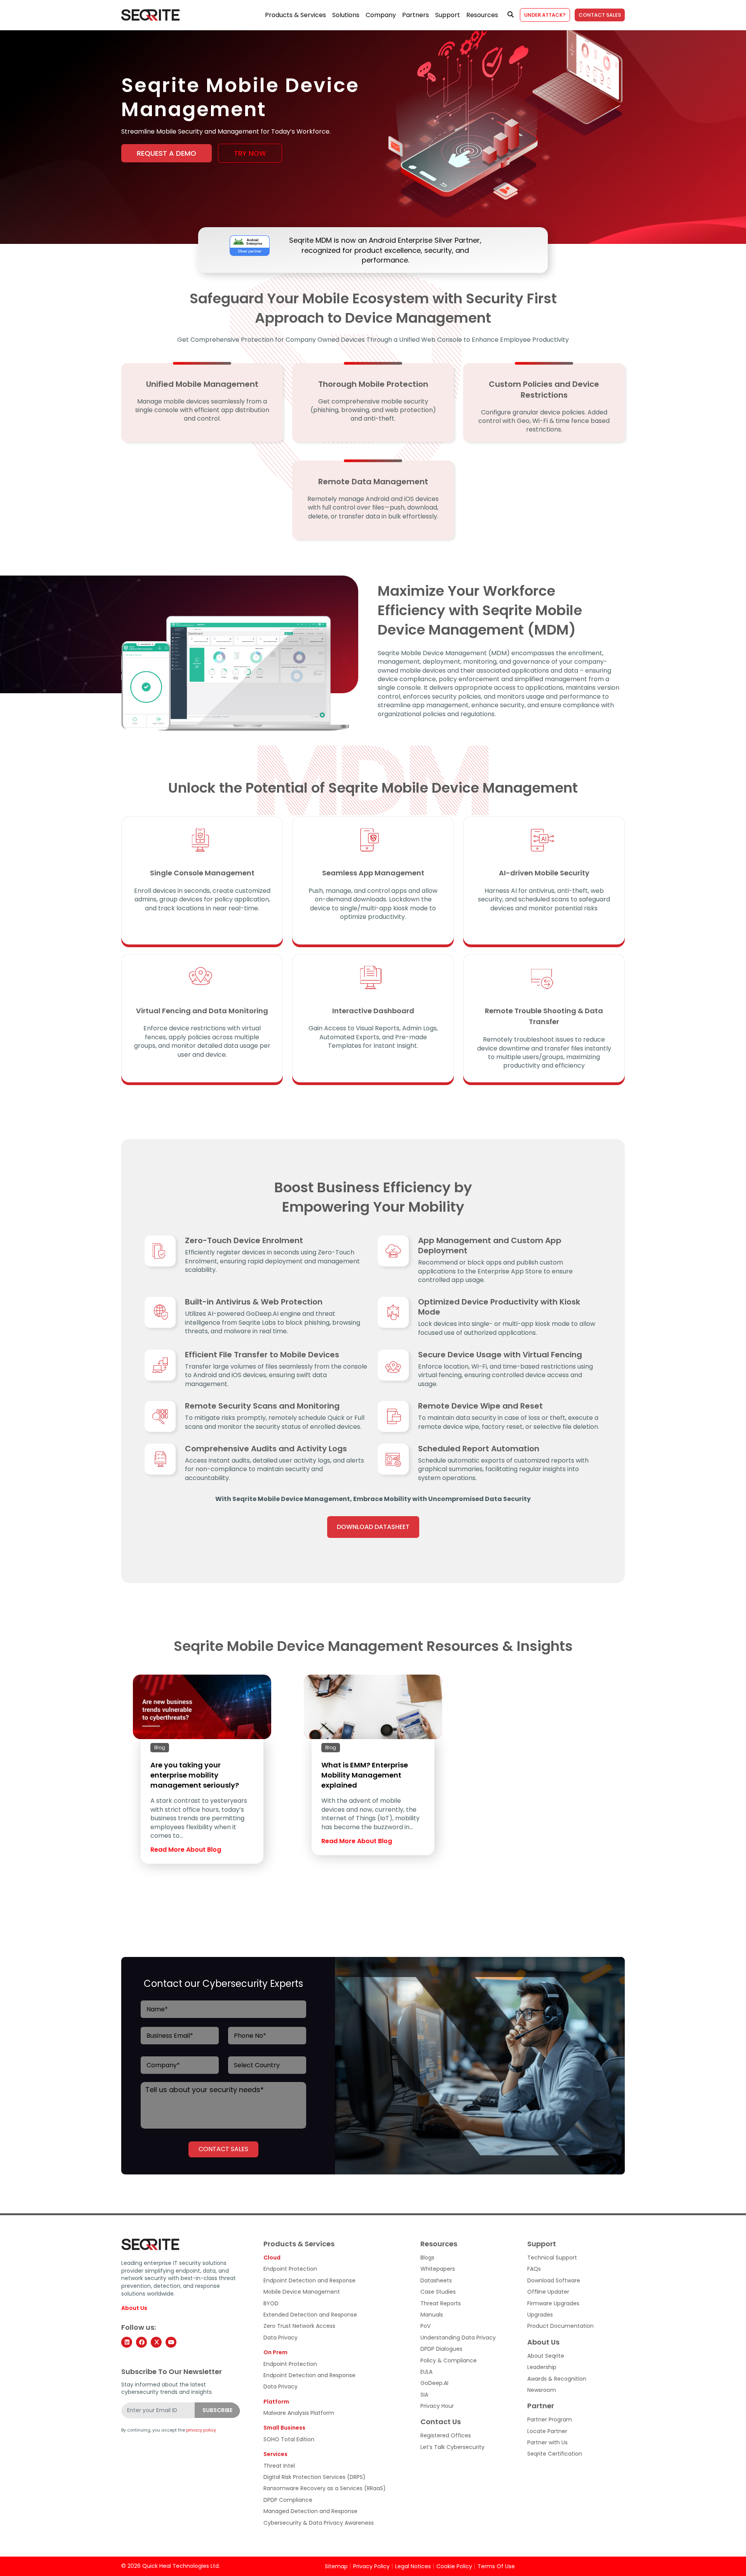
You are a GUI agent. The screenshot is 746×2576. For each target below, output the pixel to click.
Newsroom (542, 2390)
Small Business (284, 2428)
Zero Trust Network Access (299, 2326)
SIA (424, 2395)
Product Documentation (560, 2326)
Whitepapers (438, 2269)
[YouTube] (171, 2342)
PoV (425, 2326)
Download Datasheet (373, 1527)
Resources (482, 15)
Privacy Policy (371, 2566)
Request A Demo (166, 153)
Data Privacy (281, 2338)
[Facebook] (141, 2342)
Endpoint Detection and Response (309, 2281)
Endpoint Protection (290, 2269)
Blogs (427, 2258)
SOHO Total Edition (289, 2439)
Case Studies (438, 2292)
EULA (426, 2372)
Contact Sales (600, 15)
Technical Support (552, 2258)
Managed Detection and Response (310, 2511)
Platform (276, 2402)
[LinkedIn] (127, 2342)
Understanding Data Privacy (458, 2338)
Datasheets (436, 2281)
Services (275, 2454)
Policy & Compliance (449, 2360)
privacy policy (201, 2430)
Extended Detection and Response (310, 2315)
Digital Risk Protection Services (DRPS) (315, 2477)
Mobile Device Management (302, 2292)
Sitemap (336, 2566)
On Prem (275, 2352)
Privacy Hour (437, 2406)
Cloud (272, 2258)
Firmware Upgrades (553, 2303)
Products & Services (295, 15)
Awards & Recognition (557, 2379)
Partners (416, 15)
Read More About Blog (186, 1850)
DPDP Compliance (288, 2500)
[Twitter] (156, 2342)
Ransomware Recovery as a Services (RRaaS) (325, 2488)
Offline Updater (548, 2292)
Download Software (554, 2281)
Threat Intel (279, 2466)
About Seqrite (546, 2356)
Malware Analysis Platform (299, 2413)
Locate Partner (547, 2431)
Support (448, 15)
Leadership (542, 2367)
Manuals (432, 2315)
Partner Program (550, 2420)
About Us (134, 2308)
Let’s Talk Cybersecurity (452, 2447)
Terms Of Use (496, 2566)
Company (381, 15)
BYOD (271, 2303)
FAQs (534, 2269)
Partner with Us (547, 2443)
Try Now (250, 153)
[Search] (511, 15)
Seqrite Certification (555, 2454)
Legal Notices (413, 2566)
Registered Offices (446, 2436)
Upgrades (540, 2315)
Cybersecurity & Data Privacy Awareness (319, 2523)
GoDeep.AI (434, 2383)
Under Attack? (545, 15)
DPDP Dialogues (441, 2349)
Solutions (346, 15)
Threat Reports (441, 2303)
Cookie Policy (454, 2566)
